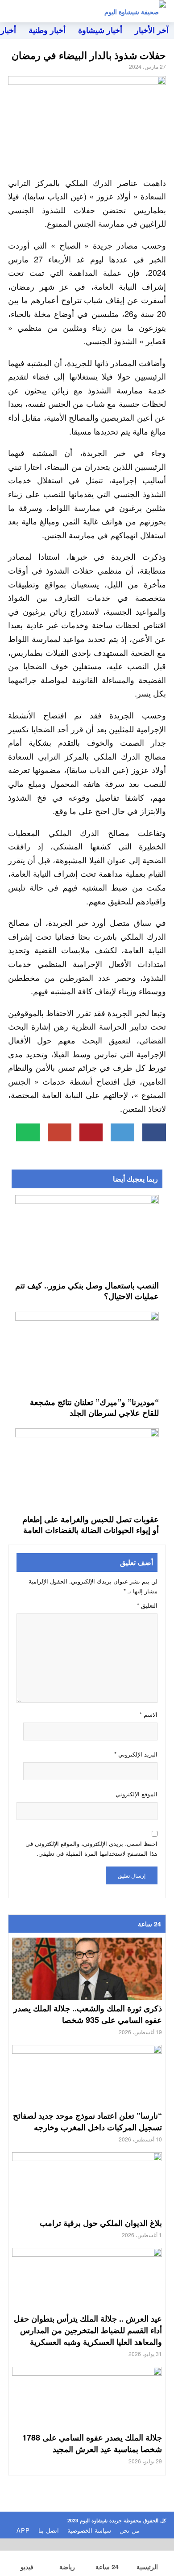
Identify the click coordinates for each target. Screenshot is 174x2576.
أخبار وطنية (47, 30)
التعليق (147, 1605)
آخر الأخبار (152, 30)
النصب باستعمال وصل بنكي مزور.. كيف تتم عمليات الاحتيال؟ (87, 1291)
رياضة (67, 2567)
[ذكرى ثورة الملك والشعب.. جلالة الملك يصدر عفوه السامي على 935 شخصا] (87, 1980)
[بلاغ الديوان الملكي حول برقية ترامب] (87, 2194)
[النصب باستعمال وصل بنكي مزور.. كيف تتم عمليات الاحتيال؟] (87, 1235)
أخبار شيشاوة (100, 30)
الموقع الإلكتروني (137, 1794)
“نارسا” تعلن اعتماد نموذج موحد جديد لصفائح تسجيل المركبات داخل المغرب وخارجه (87, 2121)
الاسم (149, 1714)
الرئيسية (147, 2567)
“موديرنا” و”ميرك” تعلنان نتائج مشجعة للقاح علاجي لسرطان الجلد (94, 1407)
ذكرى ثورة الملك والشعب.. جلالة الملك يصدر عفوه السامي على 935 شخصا (88, 2014)
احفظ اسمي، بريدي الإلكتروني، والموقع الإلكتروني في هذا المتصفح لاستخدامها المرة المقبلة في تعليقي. (91, 1848)
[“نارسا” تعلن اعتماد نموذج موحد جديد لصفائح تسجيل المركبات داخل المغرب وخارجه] (87, 2087)
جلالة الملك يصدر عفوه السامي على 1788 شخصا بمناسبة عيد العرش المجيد (92, 2443)
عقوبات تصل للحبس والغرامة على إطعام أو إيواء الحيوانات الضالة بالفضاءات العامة (91, 1524)
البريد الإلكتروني (136, 1754)
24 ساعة (107, 2567)
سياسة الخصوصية (89, 2530)
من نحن (129, 2530)
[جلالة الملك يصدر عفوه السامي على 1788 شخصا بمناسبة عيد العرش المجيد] (87, 2409)
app (23, 2530)
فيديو (27, 2567)
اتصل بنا (49, 2530)
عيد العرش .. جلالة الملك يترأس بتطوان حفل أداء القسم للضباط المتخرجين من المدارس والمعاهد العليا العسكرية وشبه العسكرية (88, 2330)
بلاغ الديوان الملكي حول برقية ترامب (101, 2223)
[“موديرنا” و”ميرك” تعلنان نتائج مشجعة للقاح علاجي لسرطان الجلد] (87, 1352)
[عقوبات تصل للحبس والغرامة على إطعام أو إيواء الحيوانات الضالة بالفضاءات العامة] (87, 1469)
